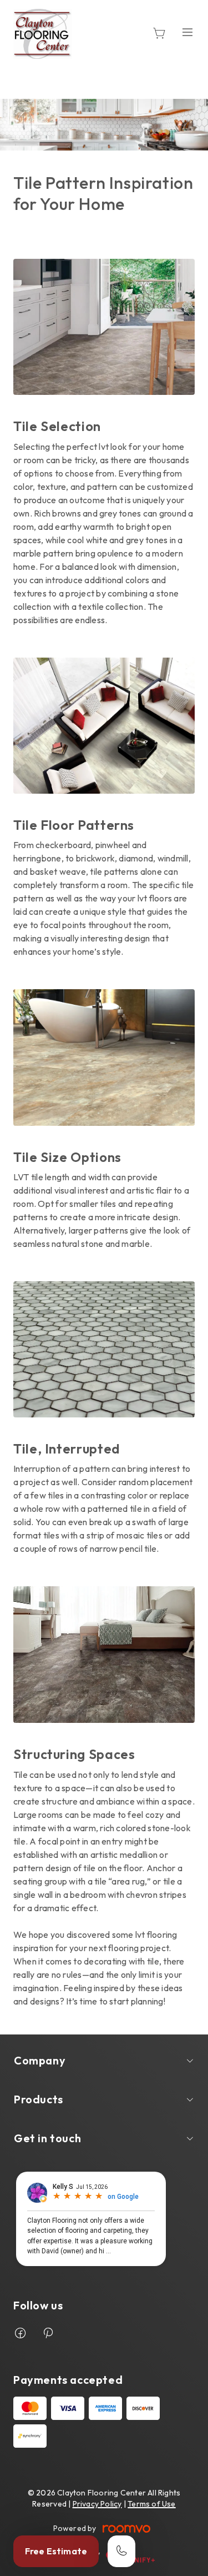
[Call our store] (121, 2551)
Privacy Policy (97, 2504)
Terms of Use (152, 2504)
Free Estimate (56, 2551)
